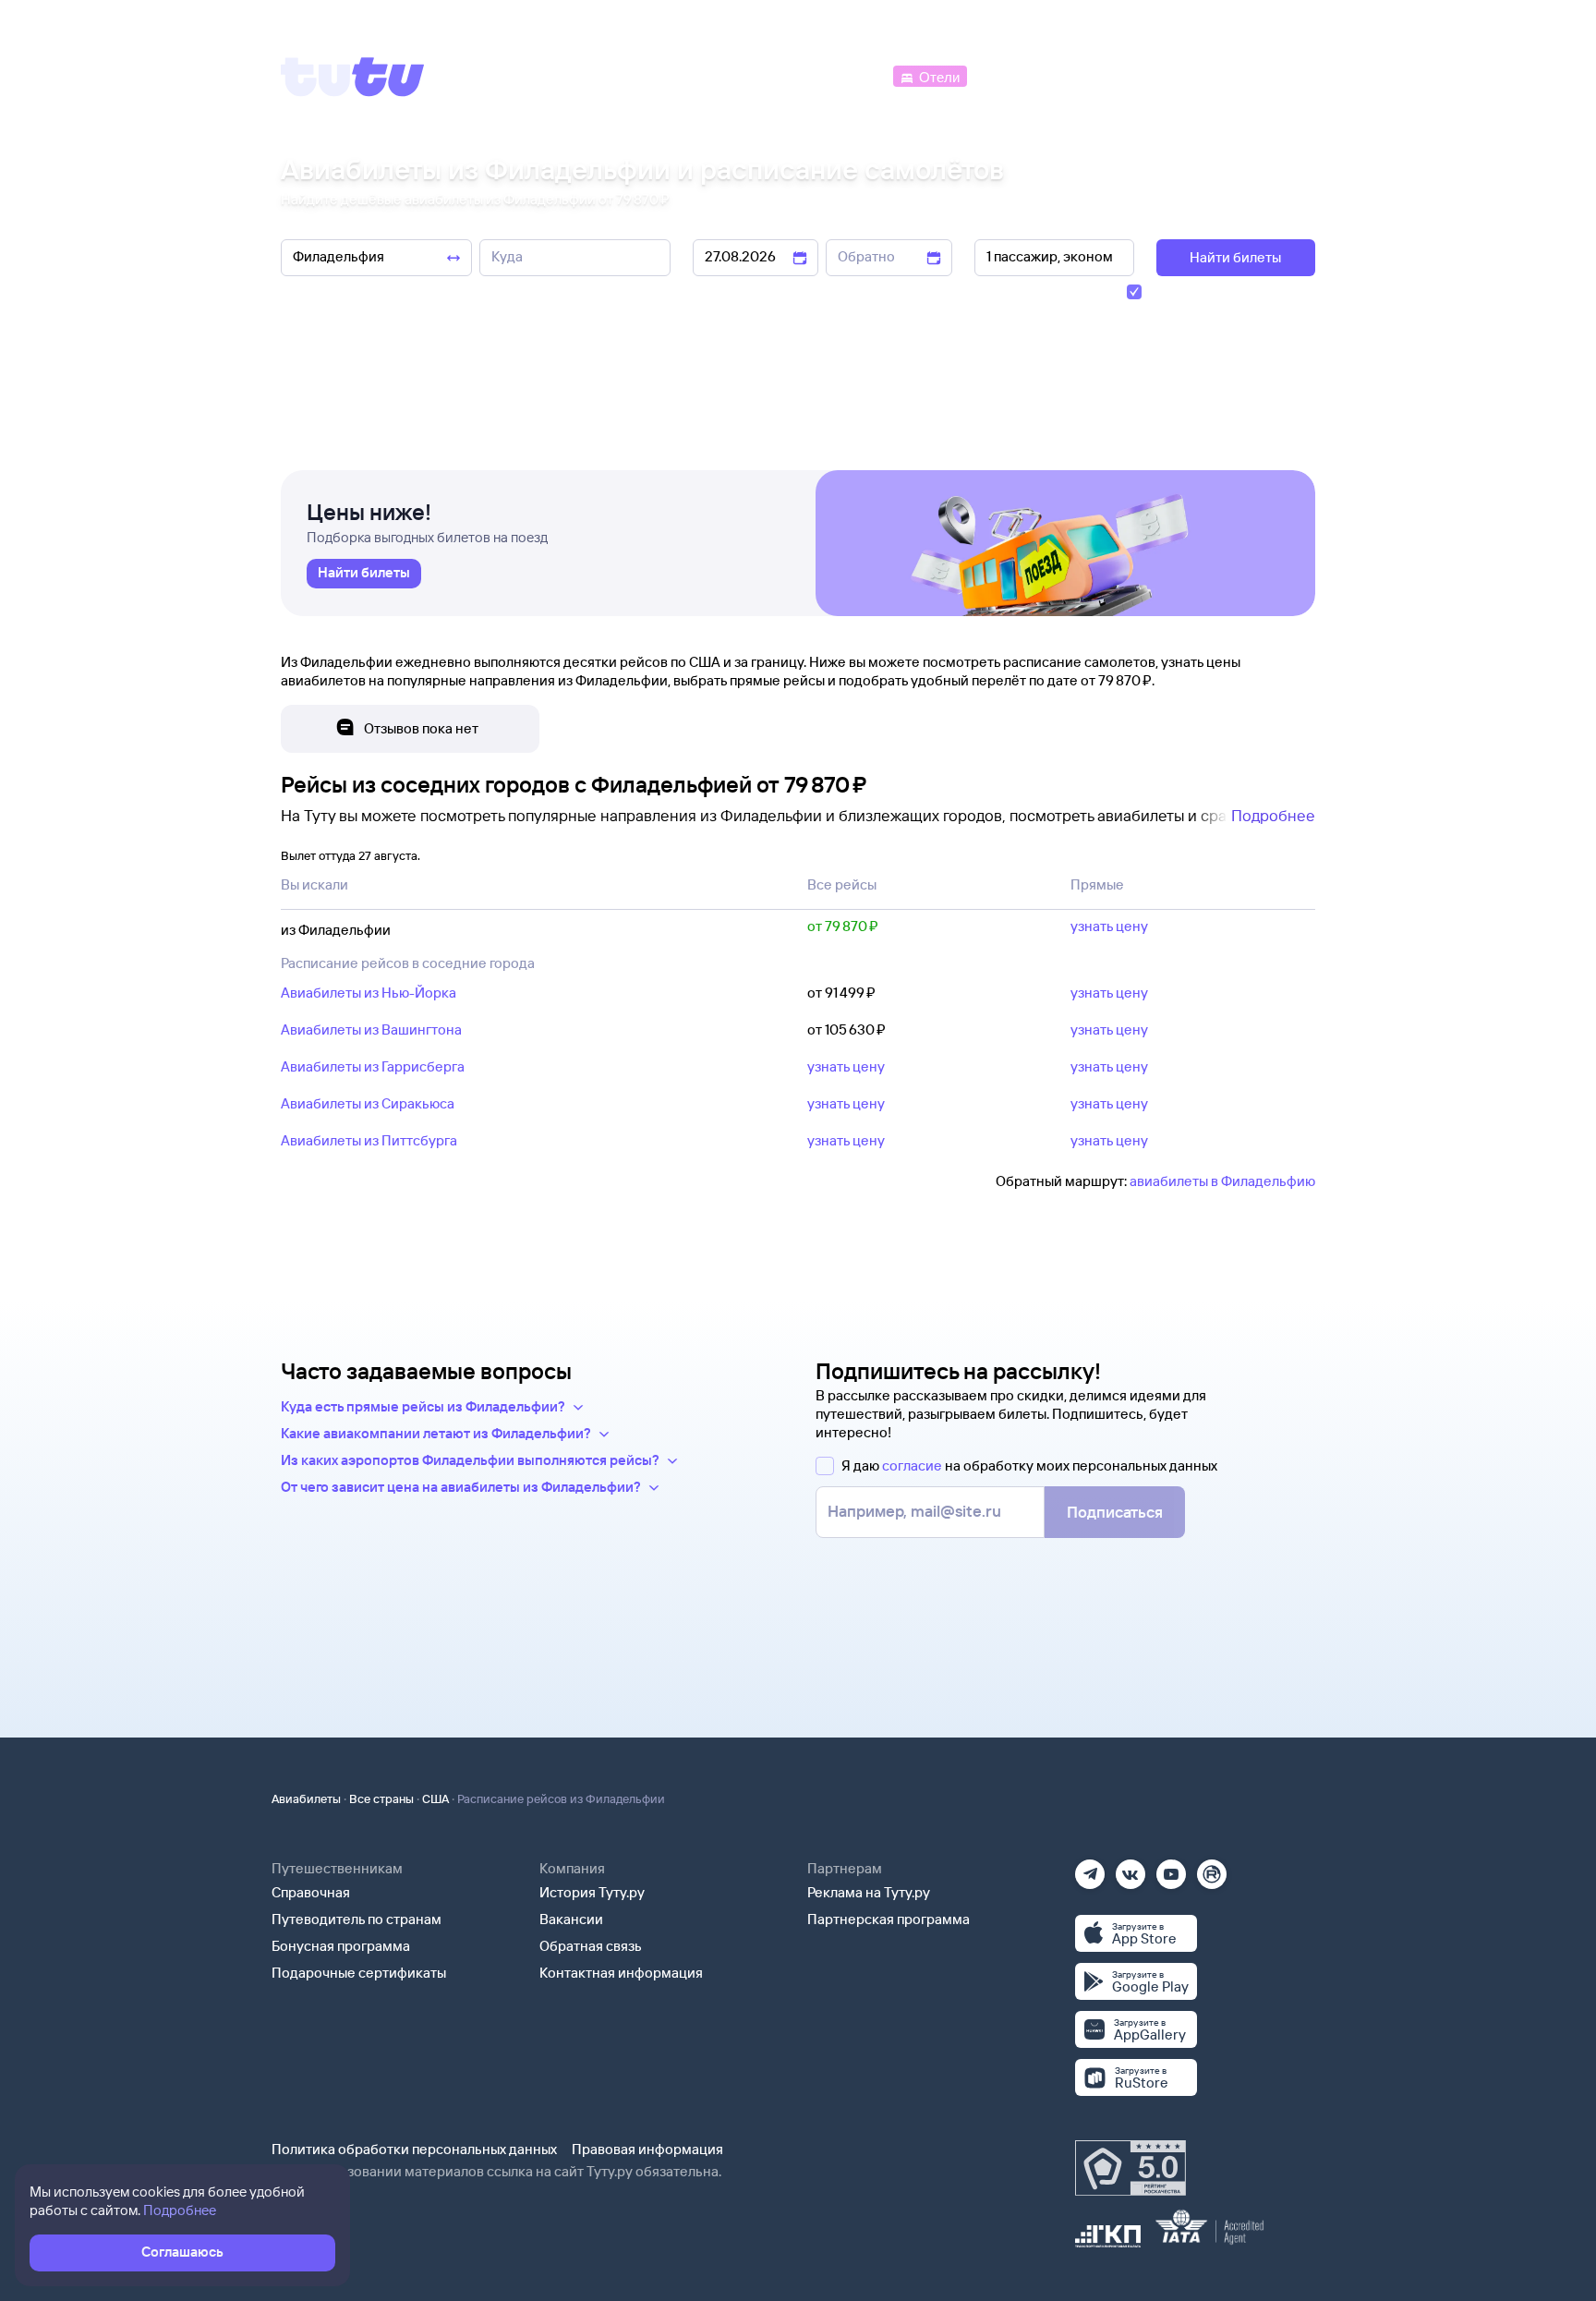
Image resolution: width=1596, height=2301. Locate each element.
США (435, 1798)
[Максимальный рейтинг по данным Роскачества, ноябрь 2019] (1130, 2168)
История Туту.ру (592, 1892)
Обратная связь (591, 1946)
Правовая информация (647, 2149)
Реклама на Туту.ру (869, 1892)
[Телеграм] (1090, 1868)
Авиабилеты (306, 1798)
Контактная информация (621, 1973)
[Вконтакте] (1130, 1868)
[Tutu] (353, 77)
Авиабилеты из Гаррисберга (373, 1066)
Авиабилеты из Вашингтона (371, 1029)
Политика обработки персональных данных (414, 2149)
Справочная (311, 1892)
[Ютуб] (1171, 1868)
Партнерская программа (889, 1919)
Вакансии (571, 1919)
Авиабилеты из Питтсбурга (369, 1140)
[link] (364, 574)
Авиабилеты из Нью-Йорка (369, 993)
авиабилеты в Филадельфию (1222, 1181)
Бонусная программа (341, 1946)
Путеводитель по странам (357, 1919)
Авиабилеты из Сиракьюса (368, 1103)
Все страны (381, 1798)
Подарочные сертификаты (359, 1973)
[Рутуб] (1212, 1868)
